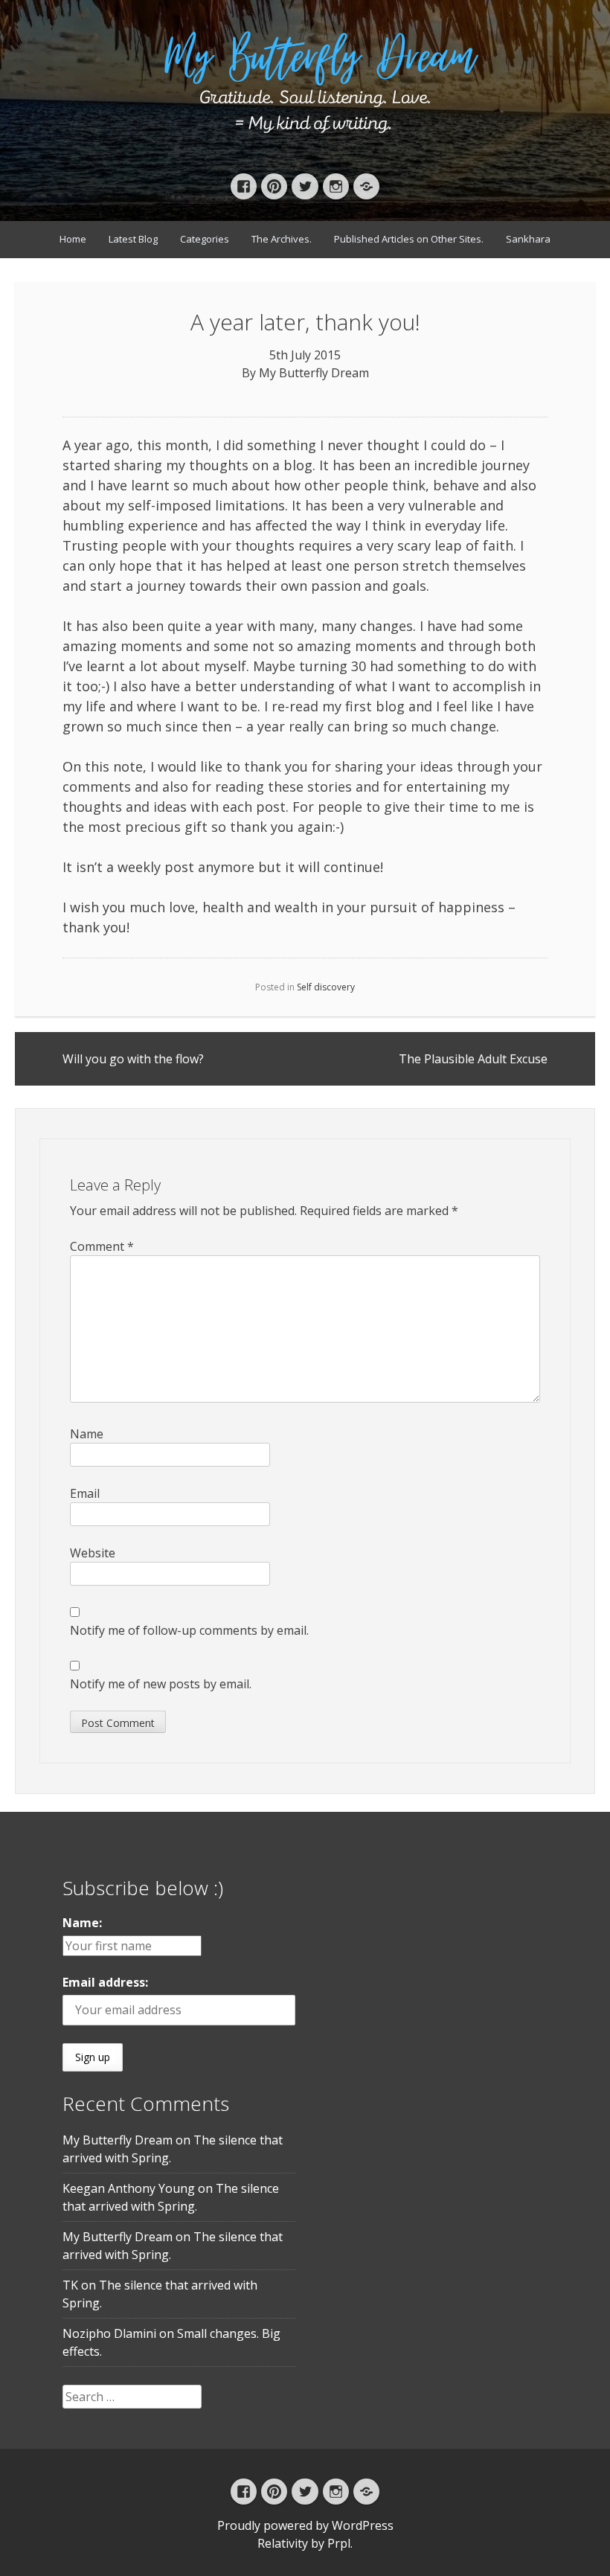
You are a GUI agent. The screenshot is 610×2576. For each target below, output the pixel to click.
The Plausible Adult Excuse (473, 1059)
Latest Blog (133, 239)
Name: (82, 1923)
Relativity (283, 2543)
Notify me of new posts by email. (161, 1684)
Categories (205, 239)
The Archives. (282, 239)
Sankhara (528, 239)
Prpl (339, 2543)
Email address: (105, 1982)
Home (73, 239)
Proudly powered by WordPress (305, 2525)
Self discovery (326, 987)
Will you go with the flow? (133, 1059)
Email (85, 1493)
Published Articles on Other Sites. (409, 239)
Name (87, 1434)
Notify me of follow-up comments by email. (189, 1630)
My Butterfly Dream (314, 373)
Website (93, 1553)
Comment (102, 1246)
